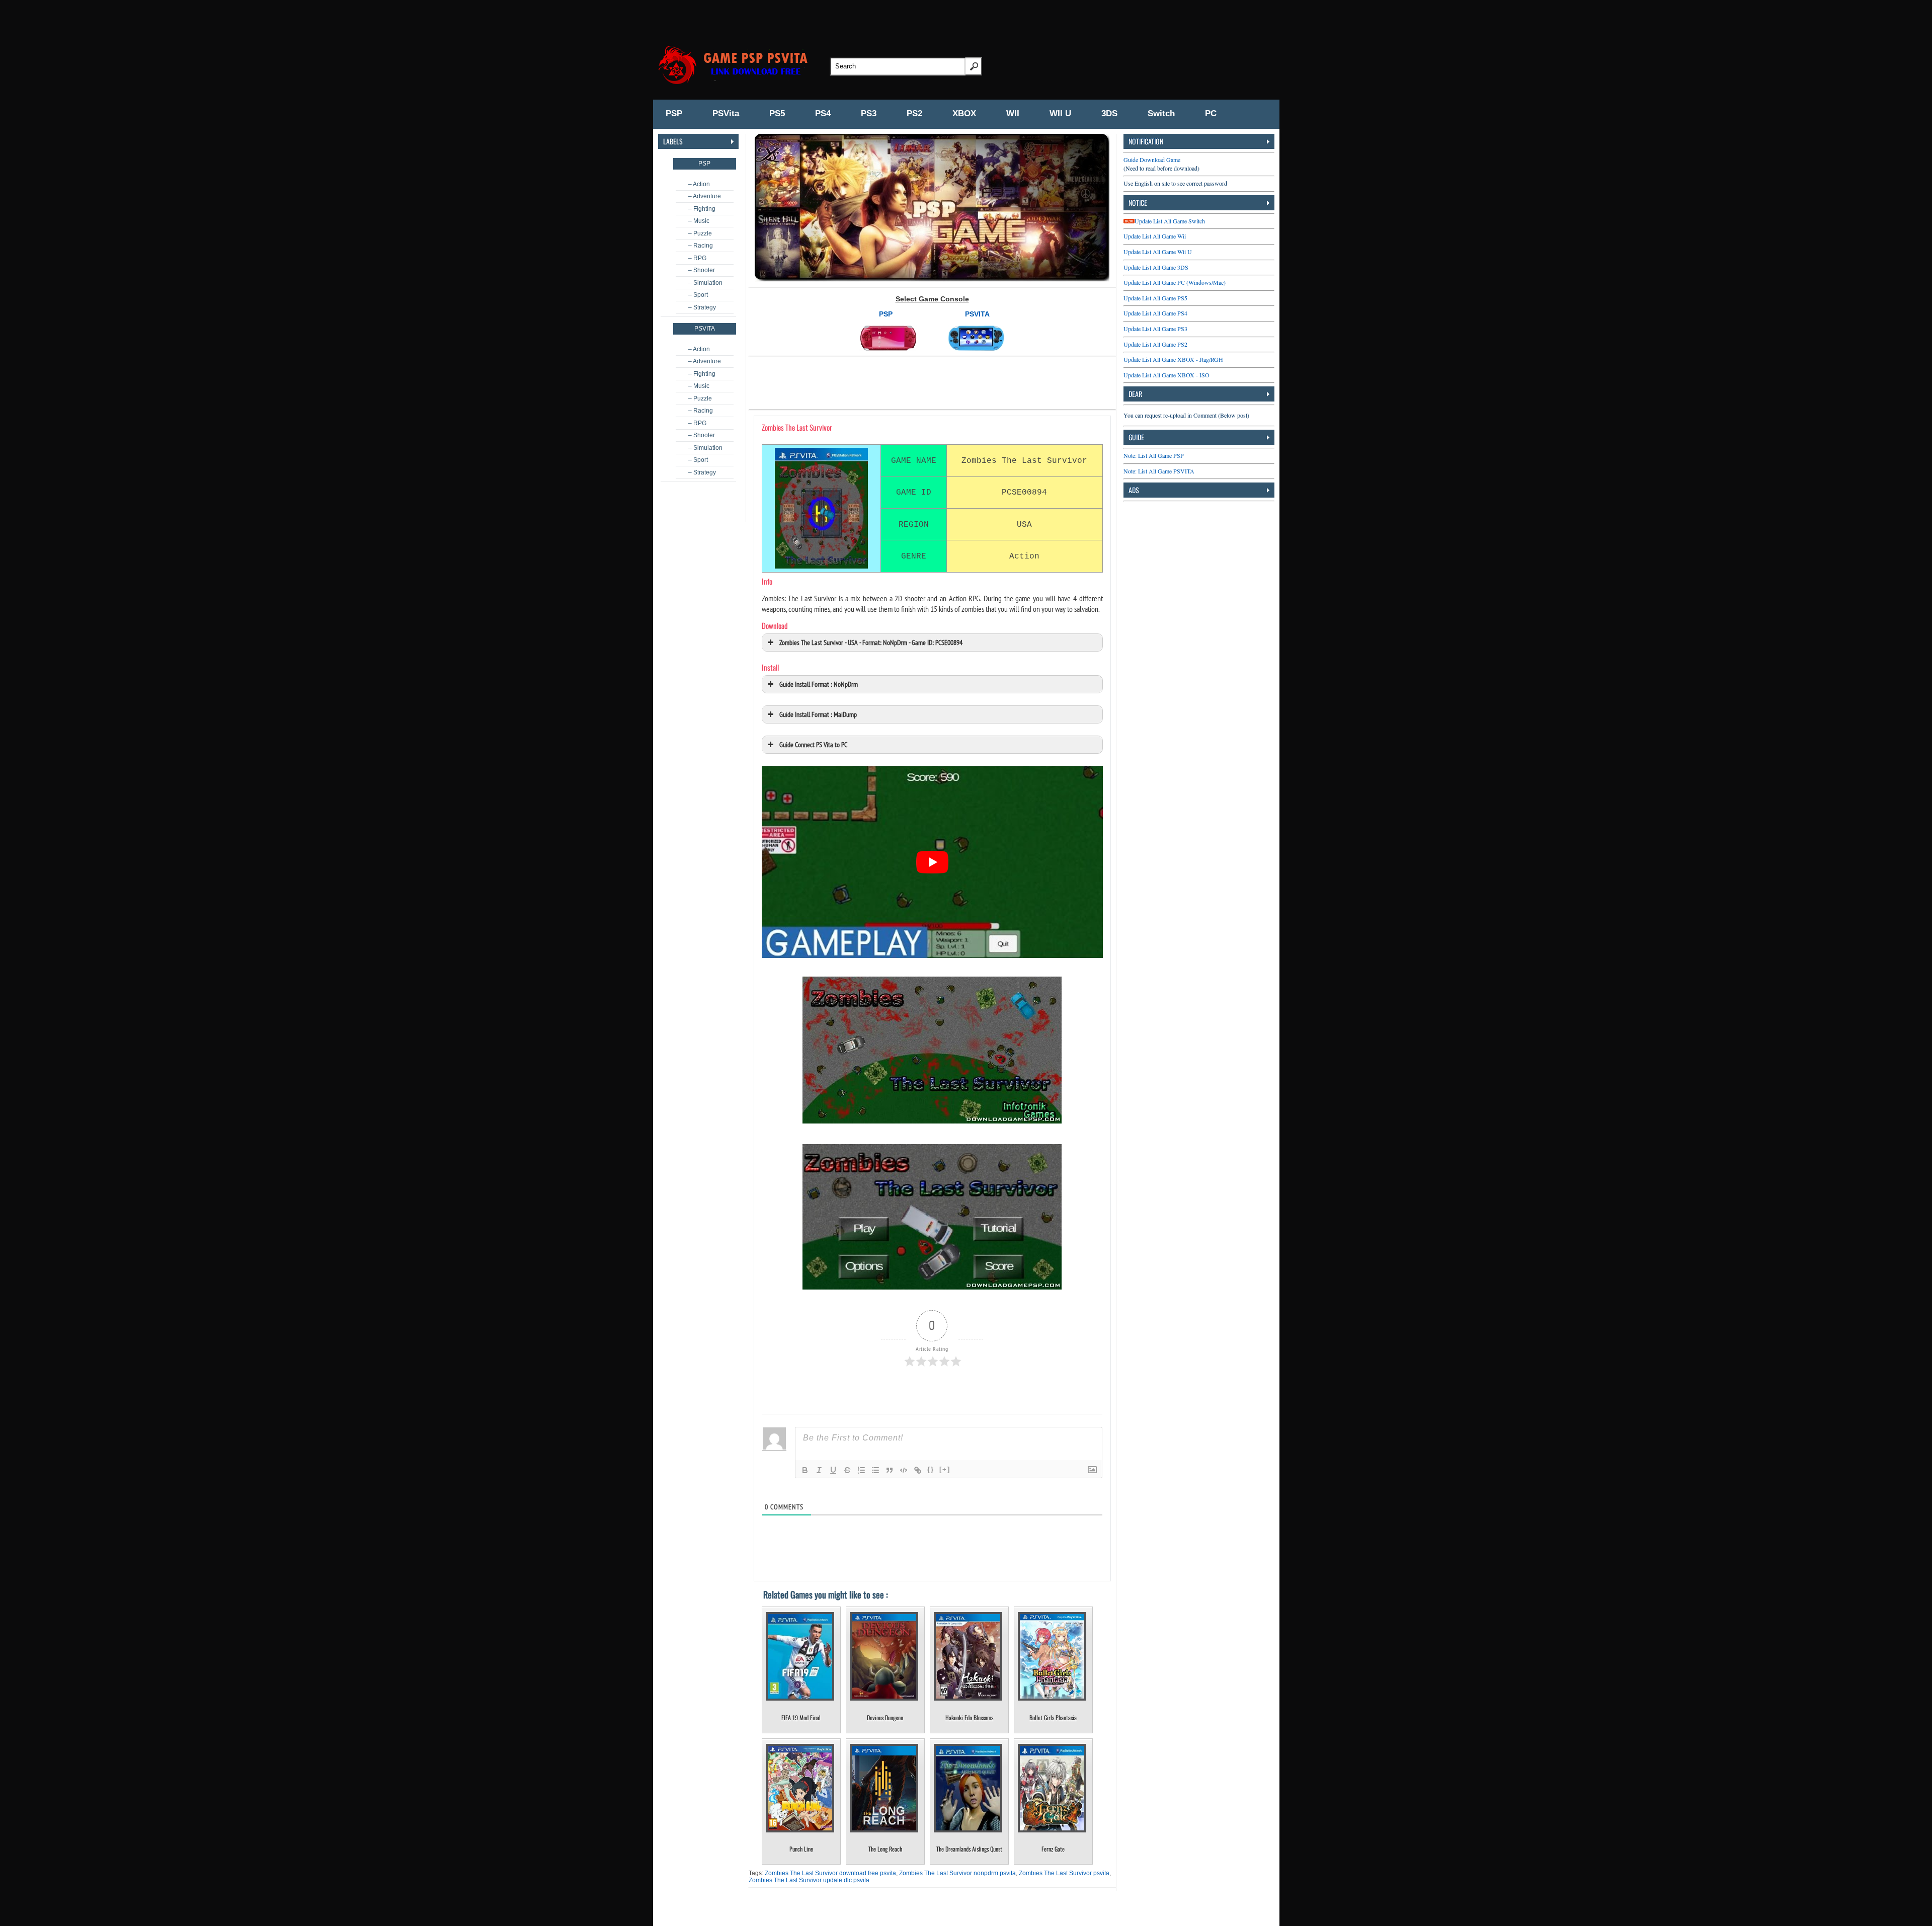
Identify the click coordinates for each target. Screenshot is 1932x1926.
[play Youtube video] (932, 862)
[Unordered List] (875, 1470)
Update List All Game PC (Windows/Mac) (1175, 282)
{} (931, 1469)
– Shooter (702, 270)
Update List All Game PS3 (1155, 329)
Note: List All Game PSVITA (1159, 471)
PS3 (869, 113)
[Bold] (805, 1470)
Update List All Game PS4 (1155, 313)
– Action (699, 184)
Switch (1161, 113)
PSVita (726, 113)
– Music (699, 221)
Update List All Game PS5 (1155, 298)
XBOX (964, 113)
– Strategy (702, 307)
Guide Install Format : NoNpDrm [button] (819, 684)
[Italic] (819, 1470)
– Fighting (702, 209)
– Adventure (705, 196)
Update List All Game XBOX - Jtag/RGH (1173, 359)
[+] (945, 1469)
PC (1211, 113)
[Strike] (847, 1470)
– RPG (697, 258)
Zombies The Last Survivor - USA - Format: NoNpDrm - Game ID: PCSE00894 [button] (871, 642)
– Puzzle (700, 233)
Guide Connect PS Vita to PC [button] (813, 744)
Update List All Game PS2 (1155, 344)
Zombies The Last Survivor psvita (1064, 1873)
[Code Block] (904, 1470)
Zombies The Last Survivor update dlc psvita (809, 1880)
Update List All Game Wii (1155, 236)
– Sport (698, 295)
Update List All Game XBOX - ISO (1166, 375)
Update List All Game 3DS (1156, 267)
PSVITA (977, 314)
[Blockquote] (890, 1470)
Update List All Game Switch (1170, 221)
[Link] (918, 1470)
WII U (1060, 113)
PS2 (914, 113)
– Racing (701, 246)
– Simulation (705, 283)
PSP (674, 113)
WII (1013, 113)
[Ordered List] (861, 1470)
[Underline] (833, 1470)
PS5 (777, 113)
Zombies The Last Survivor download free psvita (830, 1873)
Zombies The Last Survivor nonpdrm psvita (957, 1873)
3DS (1109, 113)
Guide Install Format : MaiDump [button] (818, 714)
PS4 (823, 113)
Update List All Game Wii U (1158, 252)
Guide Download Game (1152, 159)
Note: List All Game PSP (1154, 455)
